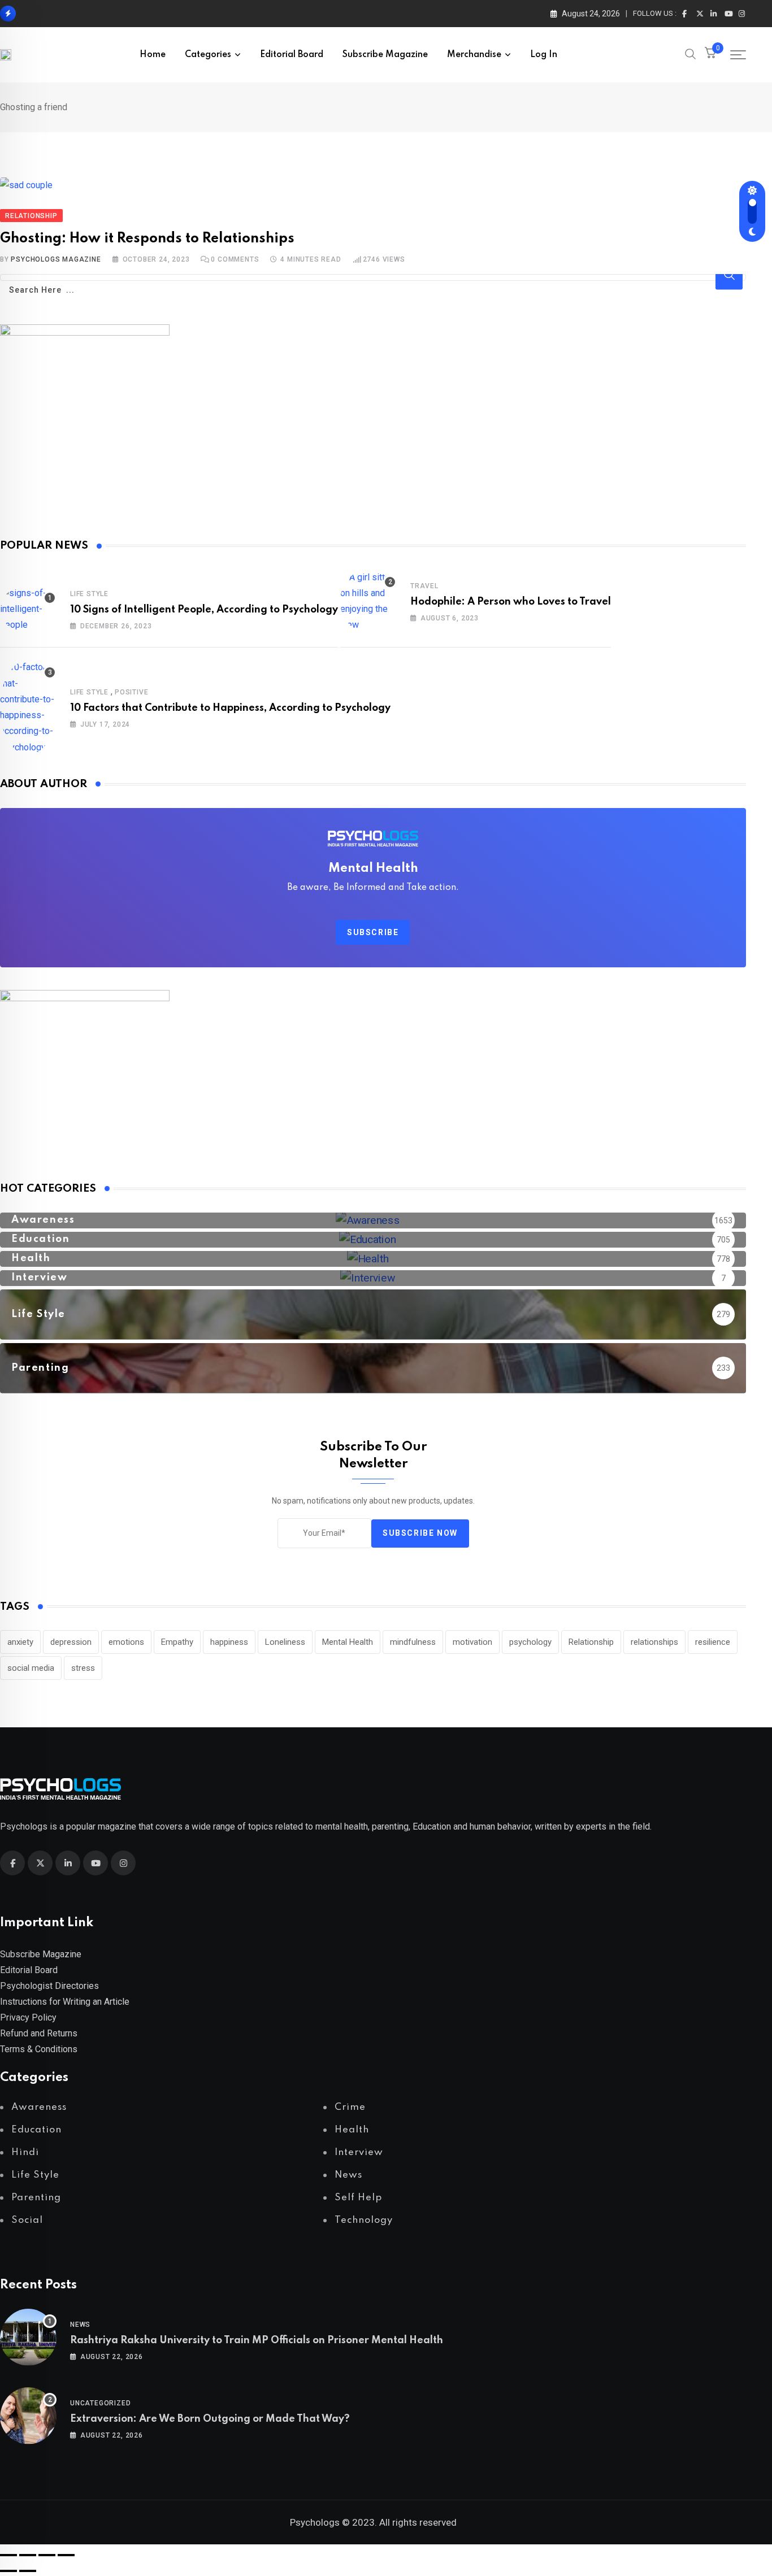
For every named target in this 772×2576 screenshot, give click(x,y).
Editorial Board (292, 55)
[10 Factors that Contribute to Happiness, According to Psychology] (28, 707)
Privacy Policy (28, 2017)
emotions (126, 1642)
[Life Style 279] (373, 1332)
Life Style (89, 594)
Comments (235, 259)
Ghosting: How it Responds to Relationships (147, 239)
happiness (229, 1642)
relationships (654, 1642)
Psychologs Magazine (56, 259)
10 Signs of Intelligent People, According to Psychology (204, 610)
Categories (208, 55)
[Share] (47, 2555)
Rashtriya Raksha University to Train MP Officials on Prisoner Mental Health (257, 2340)
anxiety (20, 1642)
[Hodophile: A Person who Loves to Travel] (368, 601)
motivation (472, 1642)
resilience (713, 1642)
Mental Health (348, 1642)
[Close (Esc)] (66, 2555)
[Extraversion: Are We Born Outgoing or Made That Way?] (28, 2418)
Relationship (591, 1642)
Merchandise (474, 55)
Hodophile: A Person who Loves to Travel (511, 602)
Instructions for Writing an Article (65, 2002)
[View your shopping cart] (710, 55)
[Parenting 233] (373, 1385)
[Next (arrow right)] (28, 2571)
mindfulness (413, 1642)
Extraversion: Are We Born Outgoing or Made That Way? (210, 2419)
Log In (544, 55)
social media (31, 1668)
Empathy (177, 1642)
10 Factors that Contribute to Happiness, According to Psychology (230, 708)
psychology (530, 1642)
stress (83, 1668)
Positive (131, 692)
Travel (424, 586)
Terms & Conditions (39, 2049)
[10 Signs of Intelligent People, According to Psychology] (28, 609)
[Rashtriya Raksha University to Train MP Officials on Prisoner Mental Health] (28, 2340)
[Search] (691, 56)
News (80, 2325)
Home (153, 55)
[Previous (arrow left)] (8, 2571)
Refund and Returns (39, 2033)
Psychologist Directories (49, 1986)
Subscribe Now (420, 1533)
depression (71, 1642)
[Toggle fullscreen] (28, 2555)
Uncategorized (100, 2403)
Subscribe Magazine (385, 55)
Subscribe (373, 932)
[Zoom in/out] (8, 2555)
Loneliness (285, 1642)
